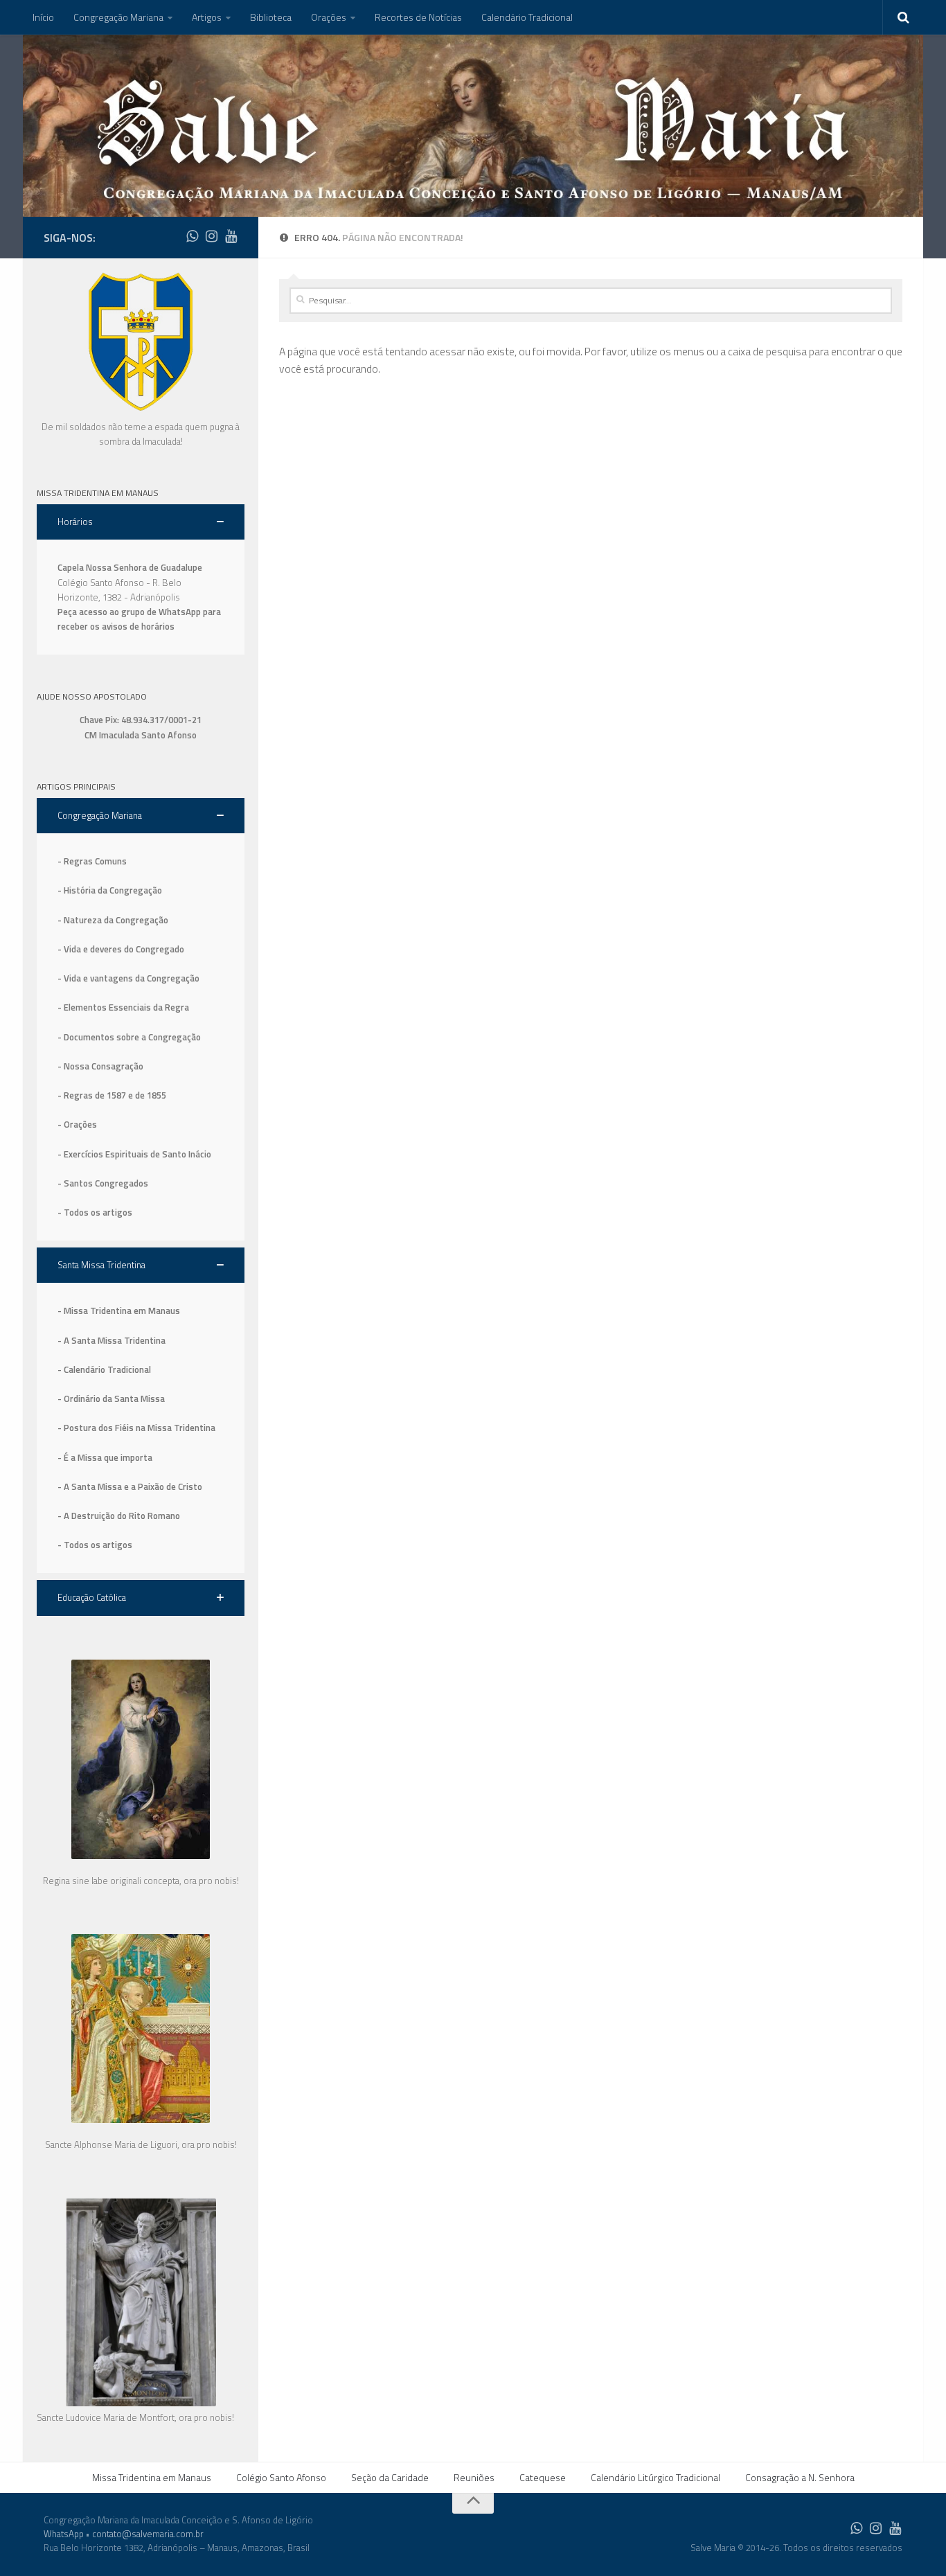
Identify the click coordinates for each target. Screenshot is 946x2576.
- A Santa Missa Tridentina (111, 1340)
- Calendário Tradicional (104, 1369)
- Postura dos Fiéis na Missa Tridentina (136, 1428)
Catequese (543, 2477)
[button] (141, 522)
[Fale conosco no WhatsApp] (192, 236)
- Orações (77, 1124)
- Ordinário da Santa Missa (111, 1398)
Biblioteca (271, 17)
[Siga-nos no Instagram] (211, 236)
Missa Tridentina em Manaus (152, 2477)
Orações (329, 17)
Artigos (207, 17)
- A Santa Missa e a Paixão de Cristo (130, 1486)
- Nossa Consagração (100, 1066)
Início (43, 17)
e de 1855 (147, 1095)
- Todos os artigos (95, 1212)
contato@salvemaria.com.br (148, 2534)
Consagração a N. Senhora (800, 2477)
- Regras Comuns (92, 861)
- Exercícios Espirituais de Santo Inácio (134, 1154)
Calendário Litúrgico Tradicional (655, 2477)
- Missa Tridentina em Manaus (119, 1311)
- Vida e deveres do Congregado (121, 949)
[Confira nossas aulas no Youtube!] (231, 236)
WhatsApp (64, 2534)
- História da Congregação (110, 890)
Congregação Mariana (118, 17)
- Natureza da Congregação (113, 920)
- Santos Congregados (103, 1183)
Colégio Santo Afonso (281, 2477)
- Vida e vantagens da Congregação (128, 978)
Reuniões (474, 2477)
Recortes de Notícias (418, 17)
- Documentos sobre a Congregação (129, 1037)
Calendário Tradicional (527, 17)
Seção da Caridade (390, 2477)
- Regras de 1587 (93, 1095)
